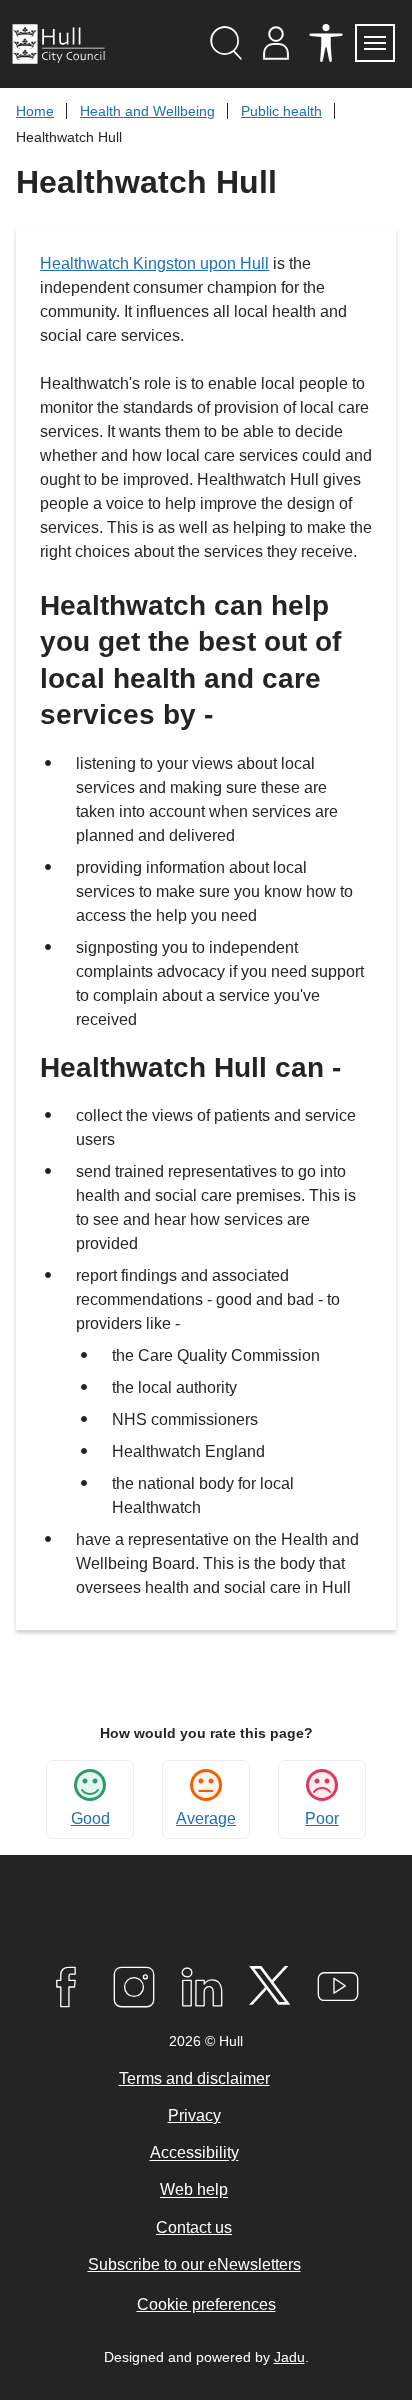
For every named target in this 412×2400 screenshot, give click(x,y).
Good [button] (90, 1818)
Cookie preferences (206, 2304)
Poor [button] (322, 1818)
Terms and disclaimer (194, 2078)
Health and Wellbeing (147, 111)
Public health (281, 111)
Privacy (194, 2115)
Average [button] (206, 1818)
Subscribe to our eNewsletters (194, 2264)
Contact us (194, 2227)
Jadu (289, 2357)
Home (35, 111)
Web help (194, 2190)
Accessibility (194, 2153)
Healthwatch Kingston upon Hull (154, 263)
